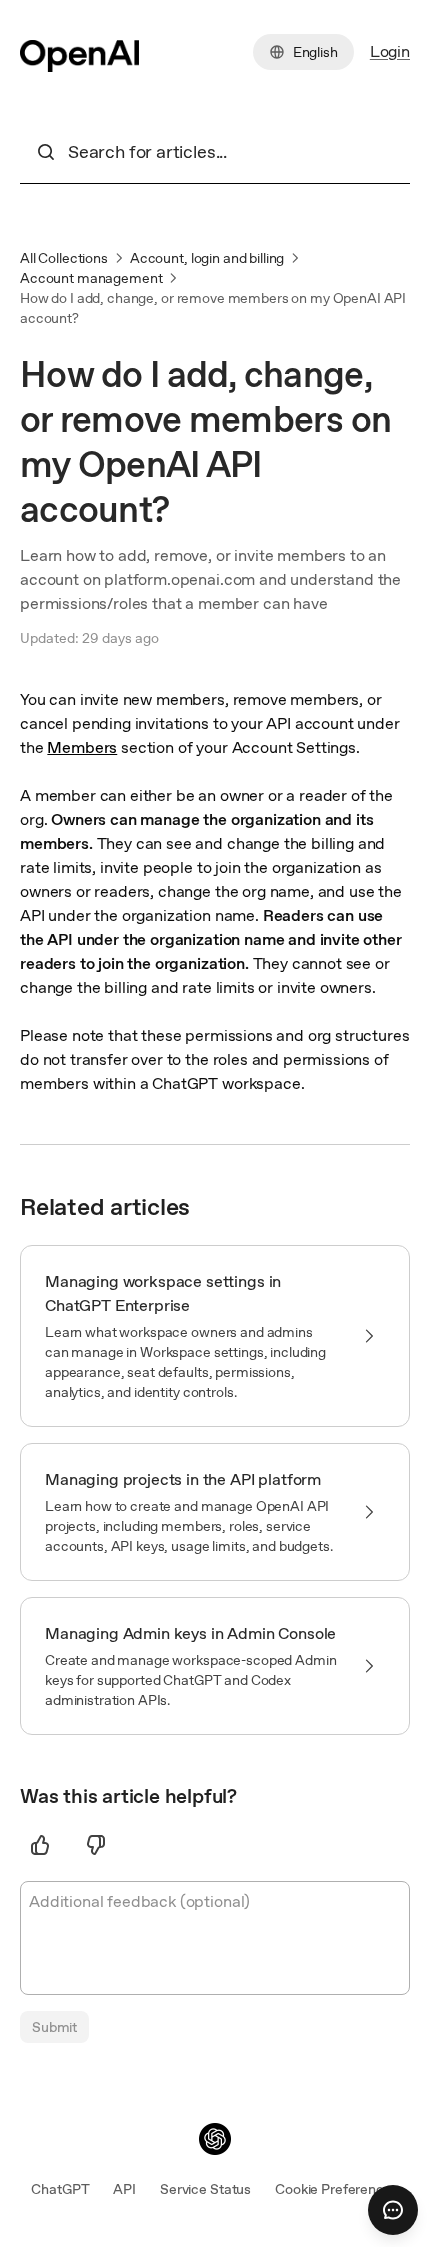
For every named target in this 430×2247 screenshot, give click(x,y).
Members (82, 747)
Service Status (205, 2189)
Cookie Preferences (336, 2189)
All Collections (64, 258)
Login (390, 51)
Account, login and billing (207, 258)
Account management (91, 278)
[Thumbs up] (40, 1845)
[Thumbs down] (96, 1845)
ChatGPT (60, 2189)
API (124, 2189)
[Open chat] (393, 2210)
